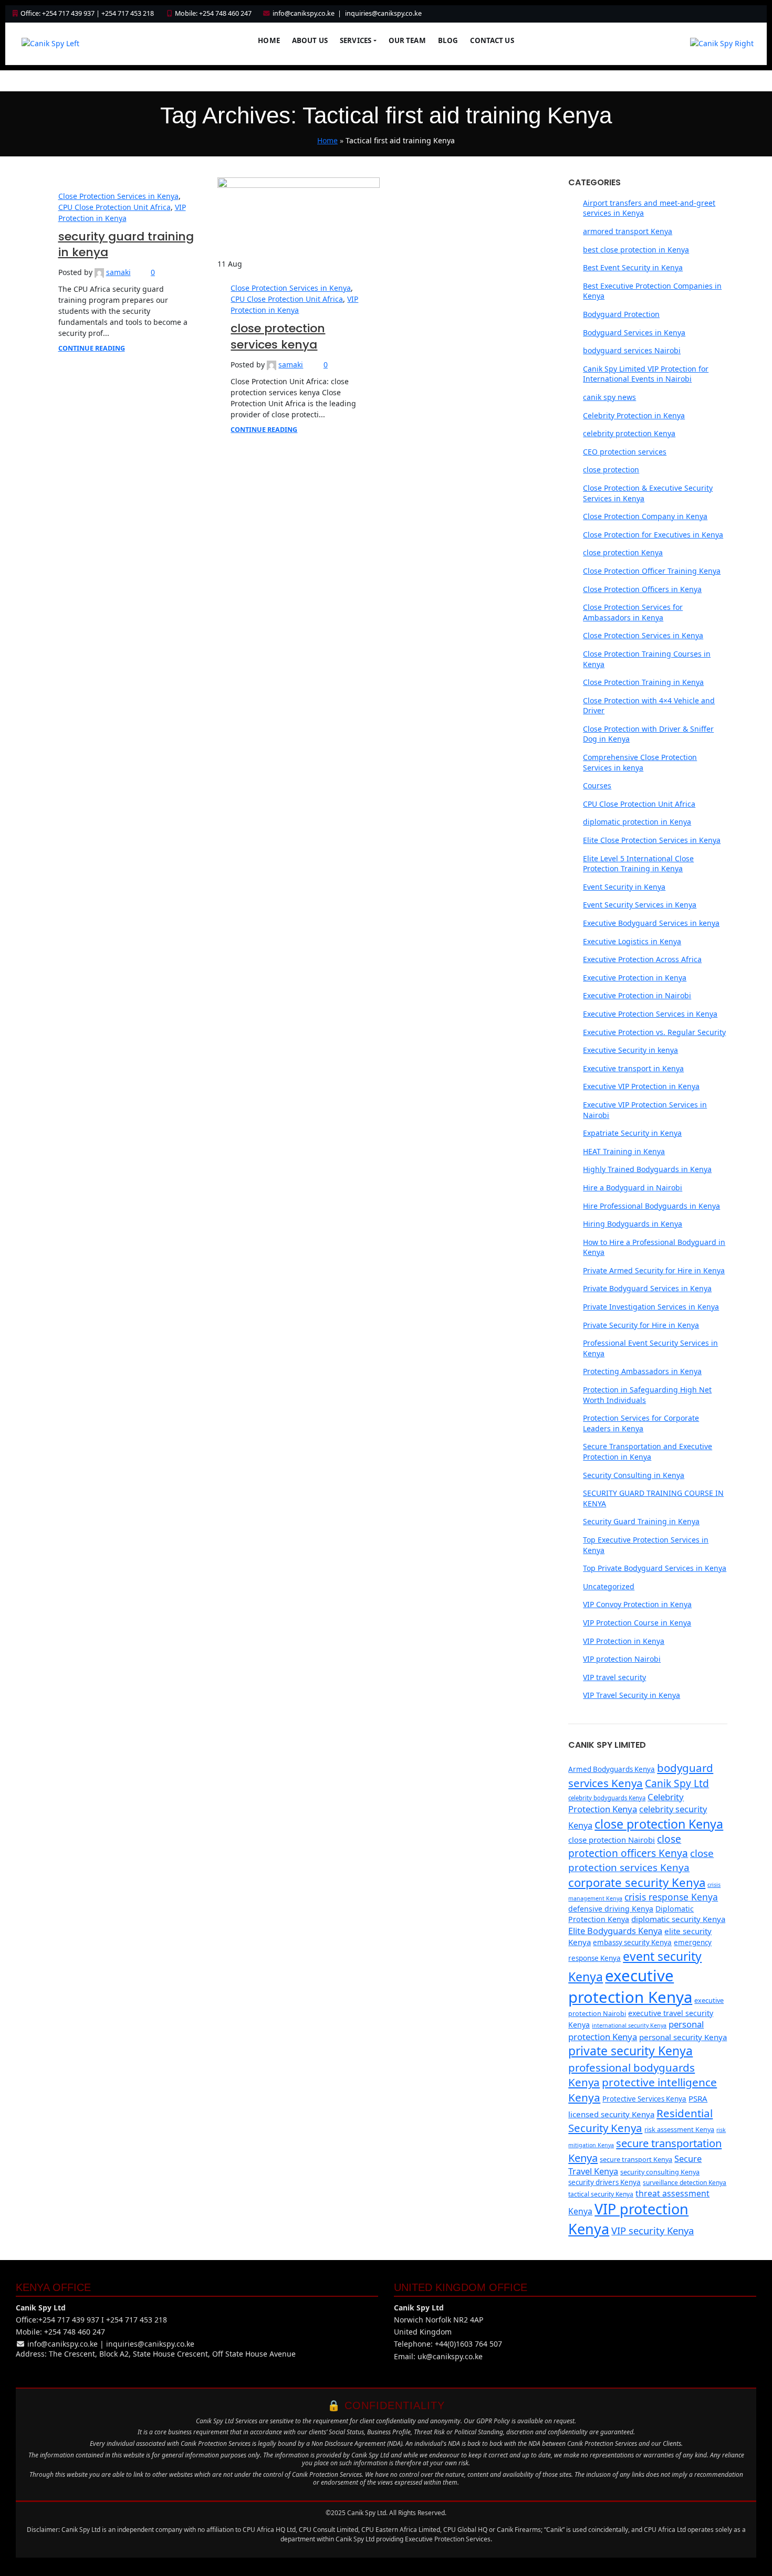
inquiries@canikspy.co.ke (383, 13)
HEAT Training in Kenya (624, 1151)
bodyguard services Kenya (641, 1775)
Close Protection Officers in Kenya (642, 589)
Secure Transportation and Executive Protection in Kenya (648, 1451)
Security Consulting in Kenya (634, 1475)
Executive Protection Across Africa (642, 959)
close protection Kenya (623, 552)
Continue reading (92, 348)
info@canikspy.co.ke (304, 13)
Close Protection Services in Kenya (118, 196)
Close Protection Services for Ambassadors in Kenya (633, 612)
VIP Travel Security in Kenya (632, 1695)
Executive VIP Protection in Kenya (641, 1086)
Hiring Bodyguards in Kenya (633, 1224)
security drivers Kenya (604, 2182)
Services (356, 40)
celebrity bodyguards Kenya (607, 1798)
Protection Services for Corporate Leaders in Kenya (641, 1423)
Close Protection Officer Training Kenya (652, 571)
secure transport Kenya (636, 2159)
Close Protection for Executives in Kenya (653, 535)
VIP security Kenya (653, 2230)
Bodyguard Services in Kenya (634, 332)
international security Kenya (629, 2025)
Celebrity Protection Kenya (626, 1803)
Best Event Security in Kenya (633, 267)
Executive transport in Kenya (633, 1068)
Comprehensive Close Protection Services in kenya (640, 762)
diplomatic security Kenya (678, 1919)
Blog (448, 40)
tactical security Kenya (601, 2194)
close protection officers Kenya (628, 1846)
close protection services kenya (278, 336)
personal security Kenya (683, 2037)
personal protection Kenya (636, 2030)
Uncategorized (609, 1586)
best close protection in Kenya (636, 250)
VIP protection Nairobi (622, 1659)
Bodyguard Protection (621, 314)
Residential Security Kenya (640, 2121)
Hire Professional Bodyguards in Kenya (651, 1206)
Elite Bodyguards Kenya (615, 1931)
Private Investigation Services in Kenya (651, 1307)
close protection (611, 469)
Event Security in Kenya (624, 887)
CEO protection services (625, 452)
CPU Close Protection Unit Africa (114, 207)
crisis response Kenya (671, 1897)
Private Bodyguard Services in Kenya (647, 1288)
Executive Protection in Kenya (635, 978)
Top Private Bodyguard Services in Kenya (655, 1568)
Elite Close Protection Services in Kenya (652, 840)
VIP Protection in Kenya (624, 1641)
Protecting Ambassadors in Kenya (642, 1371)
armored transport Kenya (628, 231)
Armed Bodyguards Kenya (612, 1769)
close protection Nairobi (612, 1840)
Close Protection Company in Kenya (645, 516)
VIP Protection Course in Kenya (637, 1623)
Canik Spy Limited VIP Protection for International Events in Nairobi (646, 374)
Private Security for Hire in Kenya (641, 1325)
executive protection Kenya (630, 1986)
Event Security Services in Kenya (640, 905)
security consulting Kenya (660, 2172)
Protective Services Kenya (644, 2099)
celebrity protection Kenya (629, 433)
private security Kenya (630, 2051)
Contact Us (492, 40)
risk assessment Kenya (679, 2129)
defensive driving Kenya (611, 1909)
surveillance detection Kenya (685, 2183)
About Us (310, 40)
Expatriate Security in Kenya (632, 1133)
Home (269, 40)
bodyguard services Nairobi (632, 350)
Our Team (407, 40)
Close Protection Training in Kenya (643, 682)
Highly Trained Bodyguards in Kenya (647, 1169)
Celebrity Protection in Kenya (634, 415)
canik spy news (609, 397)
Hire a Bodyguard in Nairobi (633, 1187)
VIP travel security (614, 1677)
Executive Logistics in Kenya (632, 941)
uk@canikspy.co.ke (450, 2356)
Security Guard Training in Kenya (641, 1521)
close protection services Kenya (641, 1860)
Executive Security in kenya (630, 1050)
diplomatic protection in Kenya (637, 822)
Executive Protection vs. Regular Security (654, 1032)
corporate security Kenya (637, 1882)
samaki (118, 272)
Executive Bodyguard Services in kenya (651, 923)
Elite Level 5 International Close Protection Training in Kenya (638, 864)
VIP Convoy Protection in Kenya (637, 1604)
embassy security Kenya (632, 1942)
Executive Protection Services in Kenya (650, 1014)
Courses (597, 785)
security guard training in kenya (126, 245)
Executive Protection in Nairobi (637, 995)
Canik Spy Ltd (677, 1783)
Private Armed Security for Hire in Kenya (654, 1270)
